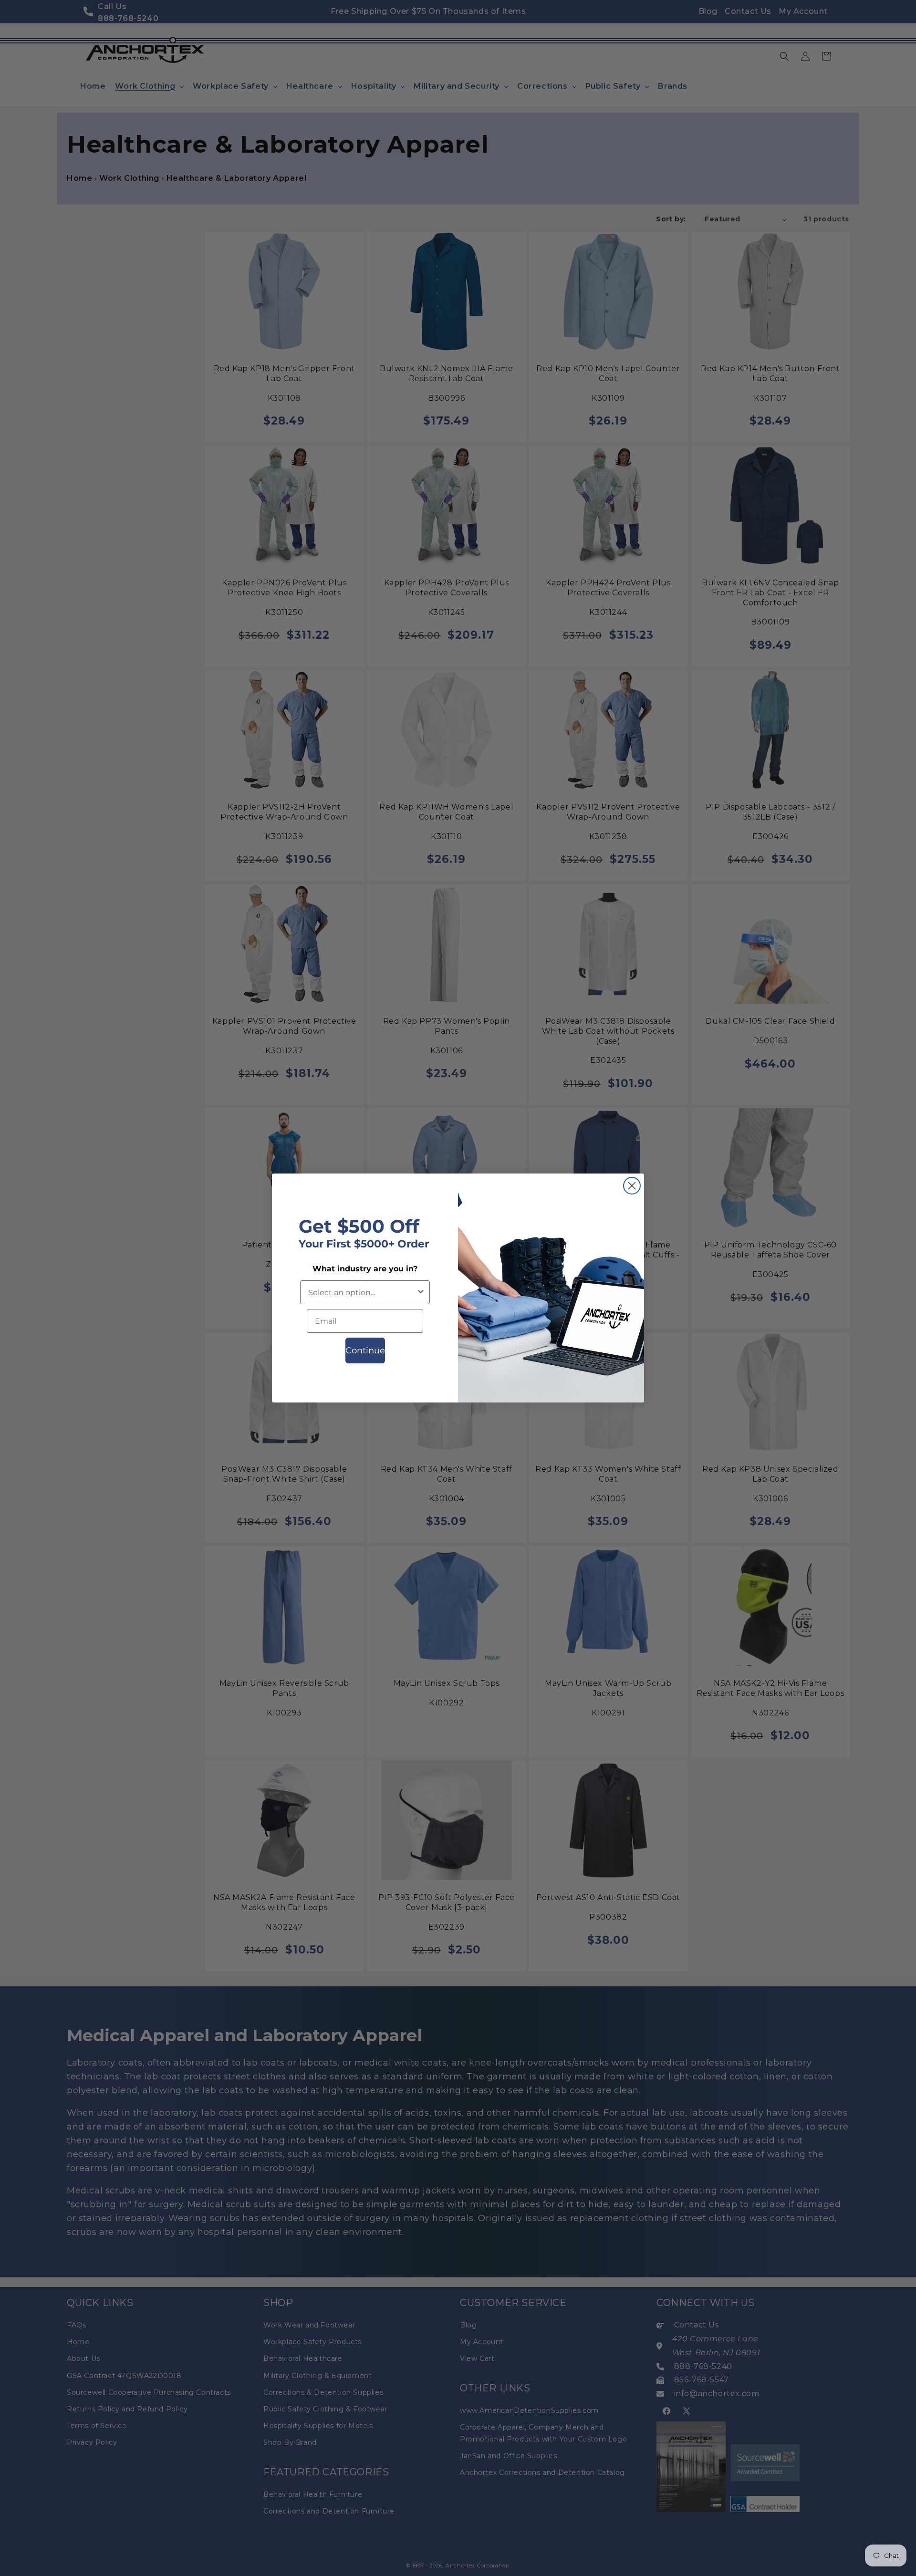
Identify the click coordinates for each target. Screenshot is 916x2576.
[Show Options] (421, 1292)
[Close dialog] (632, 1186)
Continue (365, 1350)
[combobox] (362, 1292)
